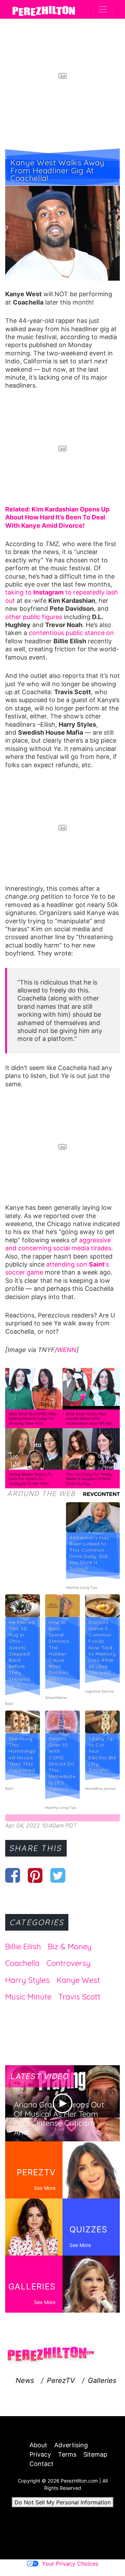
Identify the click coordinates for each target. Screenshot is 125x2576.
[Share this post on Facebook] (13, 1875)
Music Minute (28, 1997)
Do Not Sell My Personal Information (63, 2502)
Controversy (69, 1963)
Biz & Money (70, 1947)
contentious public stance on (71, 633)
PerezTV (61, 2380)
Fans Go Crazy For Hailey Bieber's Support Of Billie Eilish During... (89, 1479)
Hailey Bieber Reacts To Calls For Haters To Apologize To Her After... (30, 1479)
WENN (67, 1350)
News (25, 2380)
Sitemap (95, 2454)
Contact (41, 2464)
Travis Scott (79, 1997)
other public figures (34, 617)
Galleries (102, 2380)
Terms (67, 2454)
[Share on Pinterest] (35, 1875)
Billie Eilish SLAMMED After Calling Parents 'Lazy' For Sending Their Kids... (33, 1419)
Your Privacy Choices (70, 2564)
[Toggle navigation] (103, 9)
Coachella (22, 1963)
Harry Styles (27, 1980)
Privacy (40, 2454)
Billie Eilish (23, 1947)
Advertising (71, 2445)
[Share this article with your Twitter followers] (58, 1875)
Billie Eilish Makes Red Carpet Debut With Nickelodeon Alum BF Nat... (90, 1419)
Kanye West (78, 1980)
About (38, 2445)
